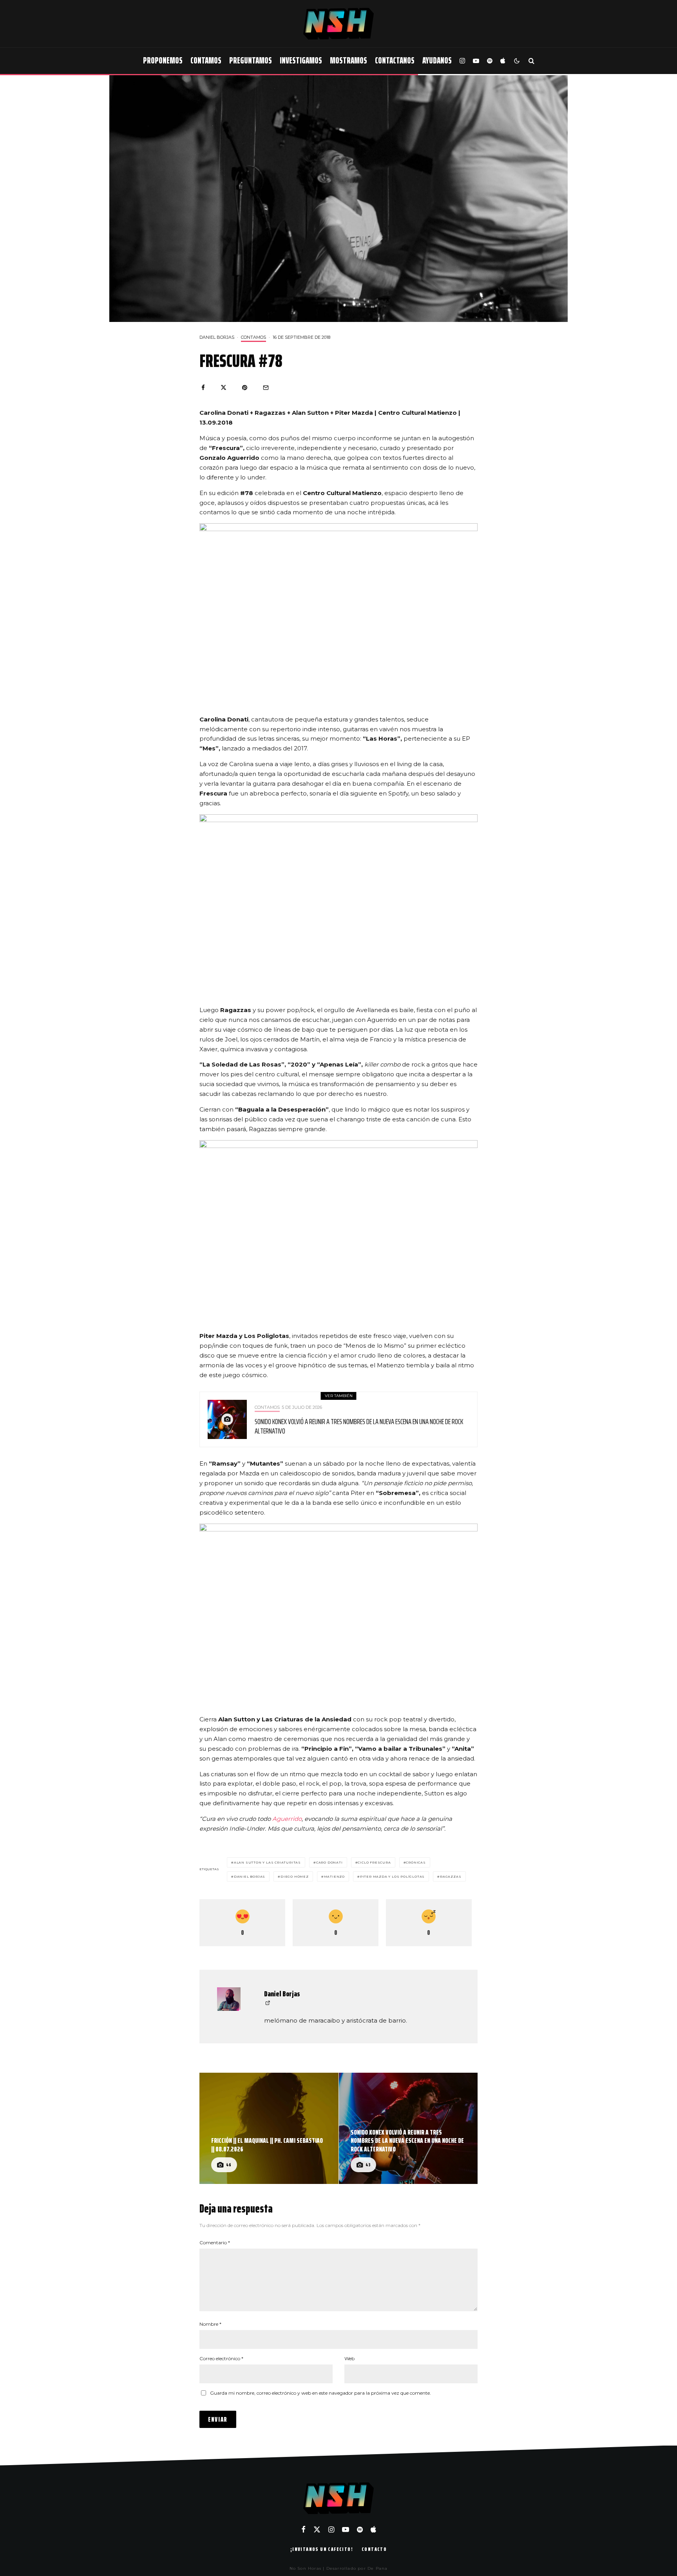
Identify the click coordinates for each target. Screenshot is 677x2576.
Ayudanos (437, 61)
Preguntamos (251, 61)
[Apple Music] (503, 61)
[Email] (266, 388)
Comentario (215, 2242)
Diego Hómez (295, 1876)
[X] (317, 2529)
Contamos (206, 61)
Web (349, 2358)
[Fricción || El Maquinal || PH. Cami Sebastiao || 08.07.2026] (269, 2128)
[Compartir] (203, 388)
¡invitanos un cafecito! (322, 2549)
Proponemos (163, 61)
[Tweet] (224, 388)
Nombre (210, 2324)
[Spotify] (490, 61)
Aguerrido (287, 1819)
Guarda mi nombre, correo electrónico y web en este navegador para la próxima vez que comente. (320, 2393)
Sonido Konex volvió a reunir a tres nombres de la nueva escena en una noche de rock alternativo (359, 1426)
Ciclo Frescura (374, 1862)
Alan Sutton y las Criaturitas (267, 1862)
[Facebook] (303, 2529)
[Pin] (245, 388)
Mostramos (348, 61)
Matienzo (334, 1876)
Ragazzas (451, 1876)
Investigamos (301, 61)
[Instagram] (462, 61)
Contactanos (395, 61)
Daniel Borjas (217, 337)
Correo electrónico (221, 2358)
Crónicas (416, 1862)
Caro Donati (329, 1862)
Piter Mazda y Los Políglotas (392, 1876)
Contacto (374, 2549)
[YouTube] (476, 61)
